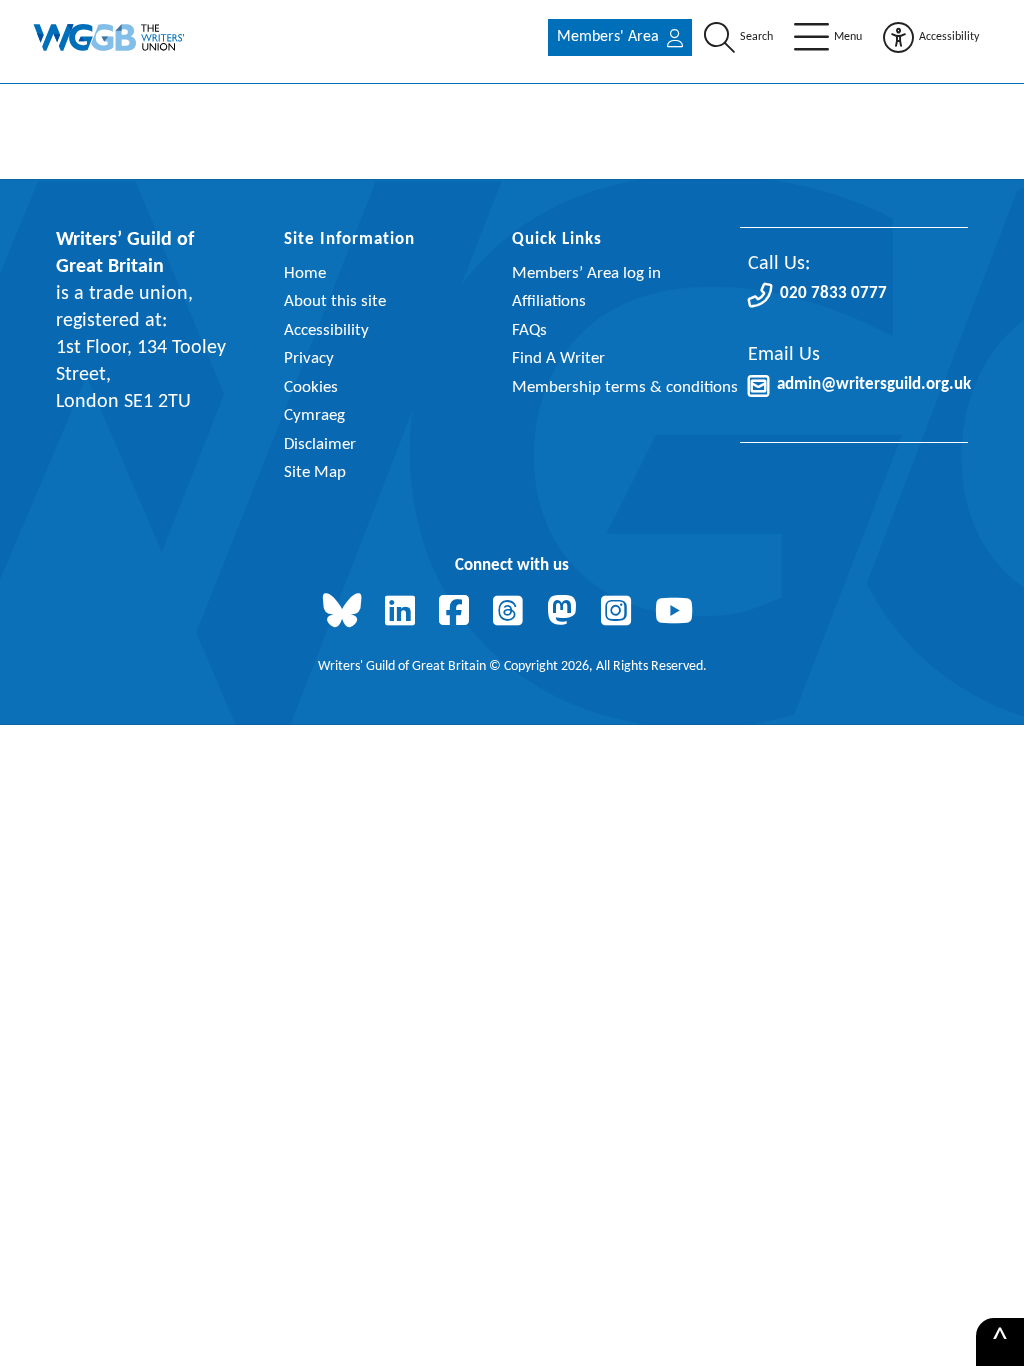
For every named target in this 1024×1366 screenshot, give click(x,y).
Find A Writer (558, 358)
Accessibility (326, 330)
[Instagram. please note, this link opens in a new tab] (620, 613)
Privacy (309, 358)
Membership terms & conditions (625, 387)
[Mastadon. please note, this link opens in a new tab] (566, 613)
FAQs (529, 330)
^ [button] (1000, 1342)
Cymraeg (314, 415)
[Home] (110, 37)
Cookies (311, 387)
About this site (335, 301)
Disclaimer (320, 444)
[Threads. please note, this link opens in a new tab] (512, 613)
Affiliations (549, 301)
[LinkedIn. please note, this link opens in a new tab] (404, 613)
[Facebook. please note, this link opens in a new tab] (458, 613)
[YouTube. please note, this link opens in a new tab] (678, 613)
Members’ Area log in (586, 273)
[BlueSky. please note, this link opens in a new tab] (346, 613)
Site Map (315, 472)
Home (305, 273)
